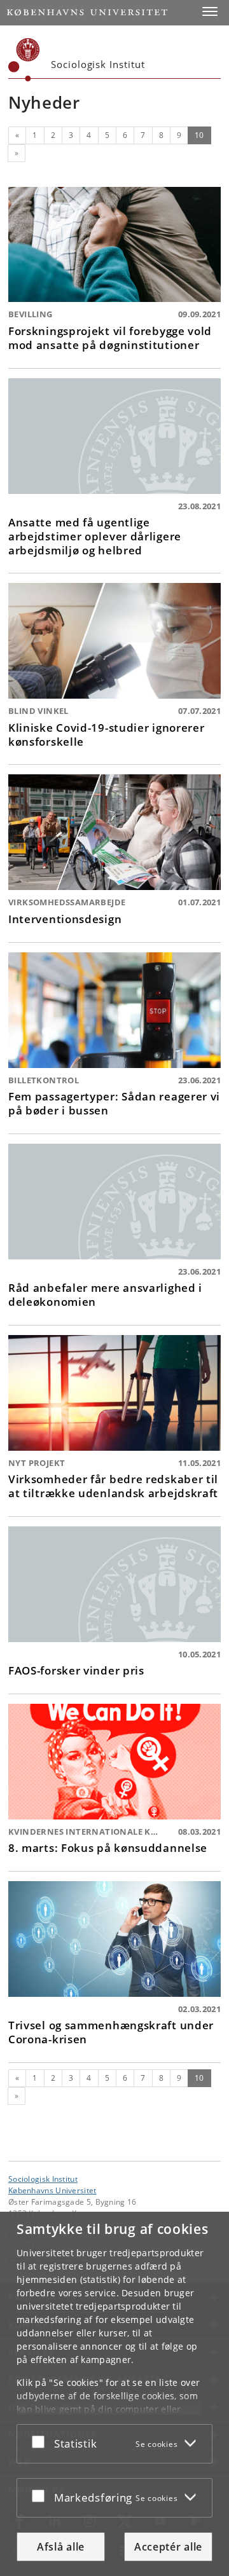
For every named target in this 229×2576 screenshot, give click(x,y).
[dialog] (114, 2394)
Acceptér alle (168, 2547)
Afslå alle (61, 2547)
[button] (210, 11)
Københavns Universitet (52, 2190)
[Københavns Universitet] (24, 60)
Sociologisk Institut (43, 2179)
